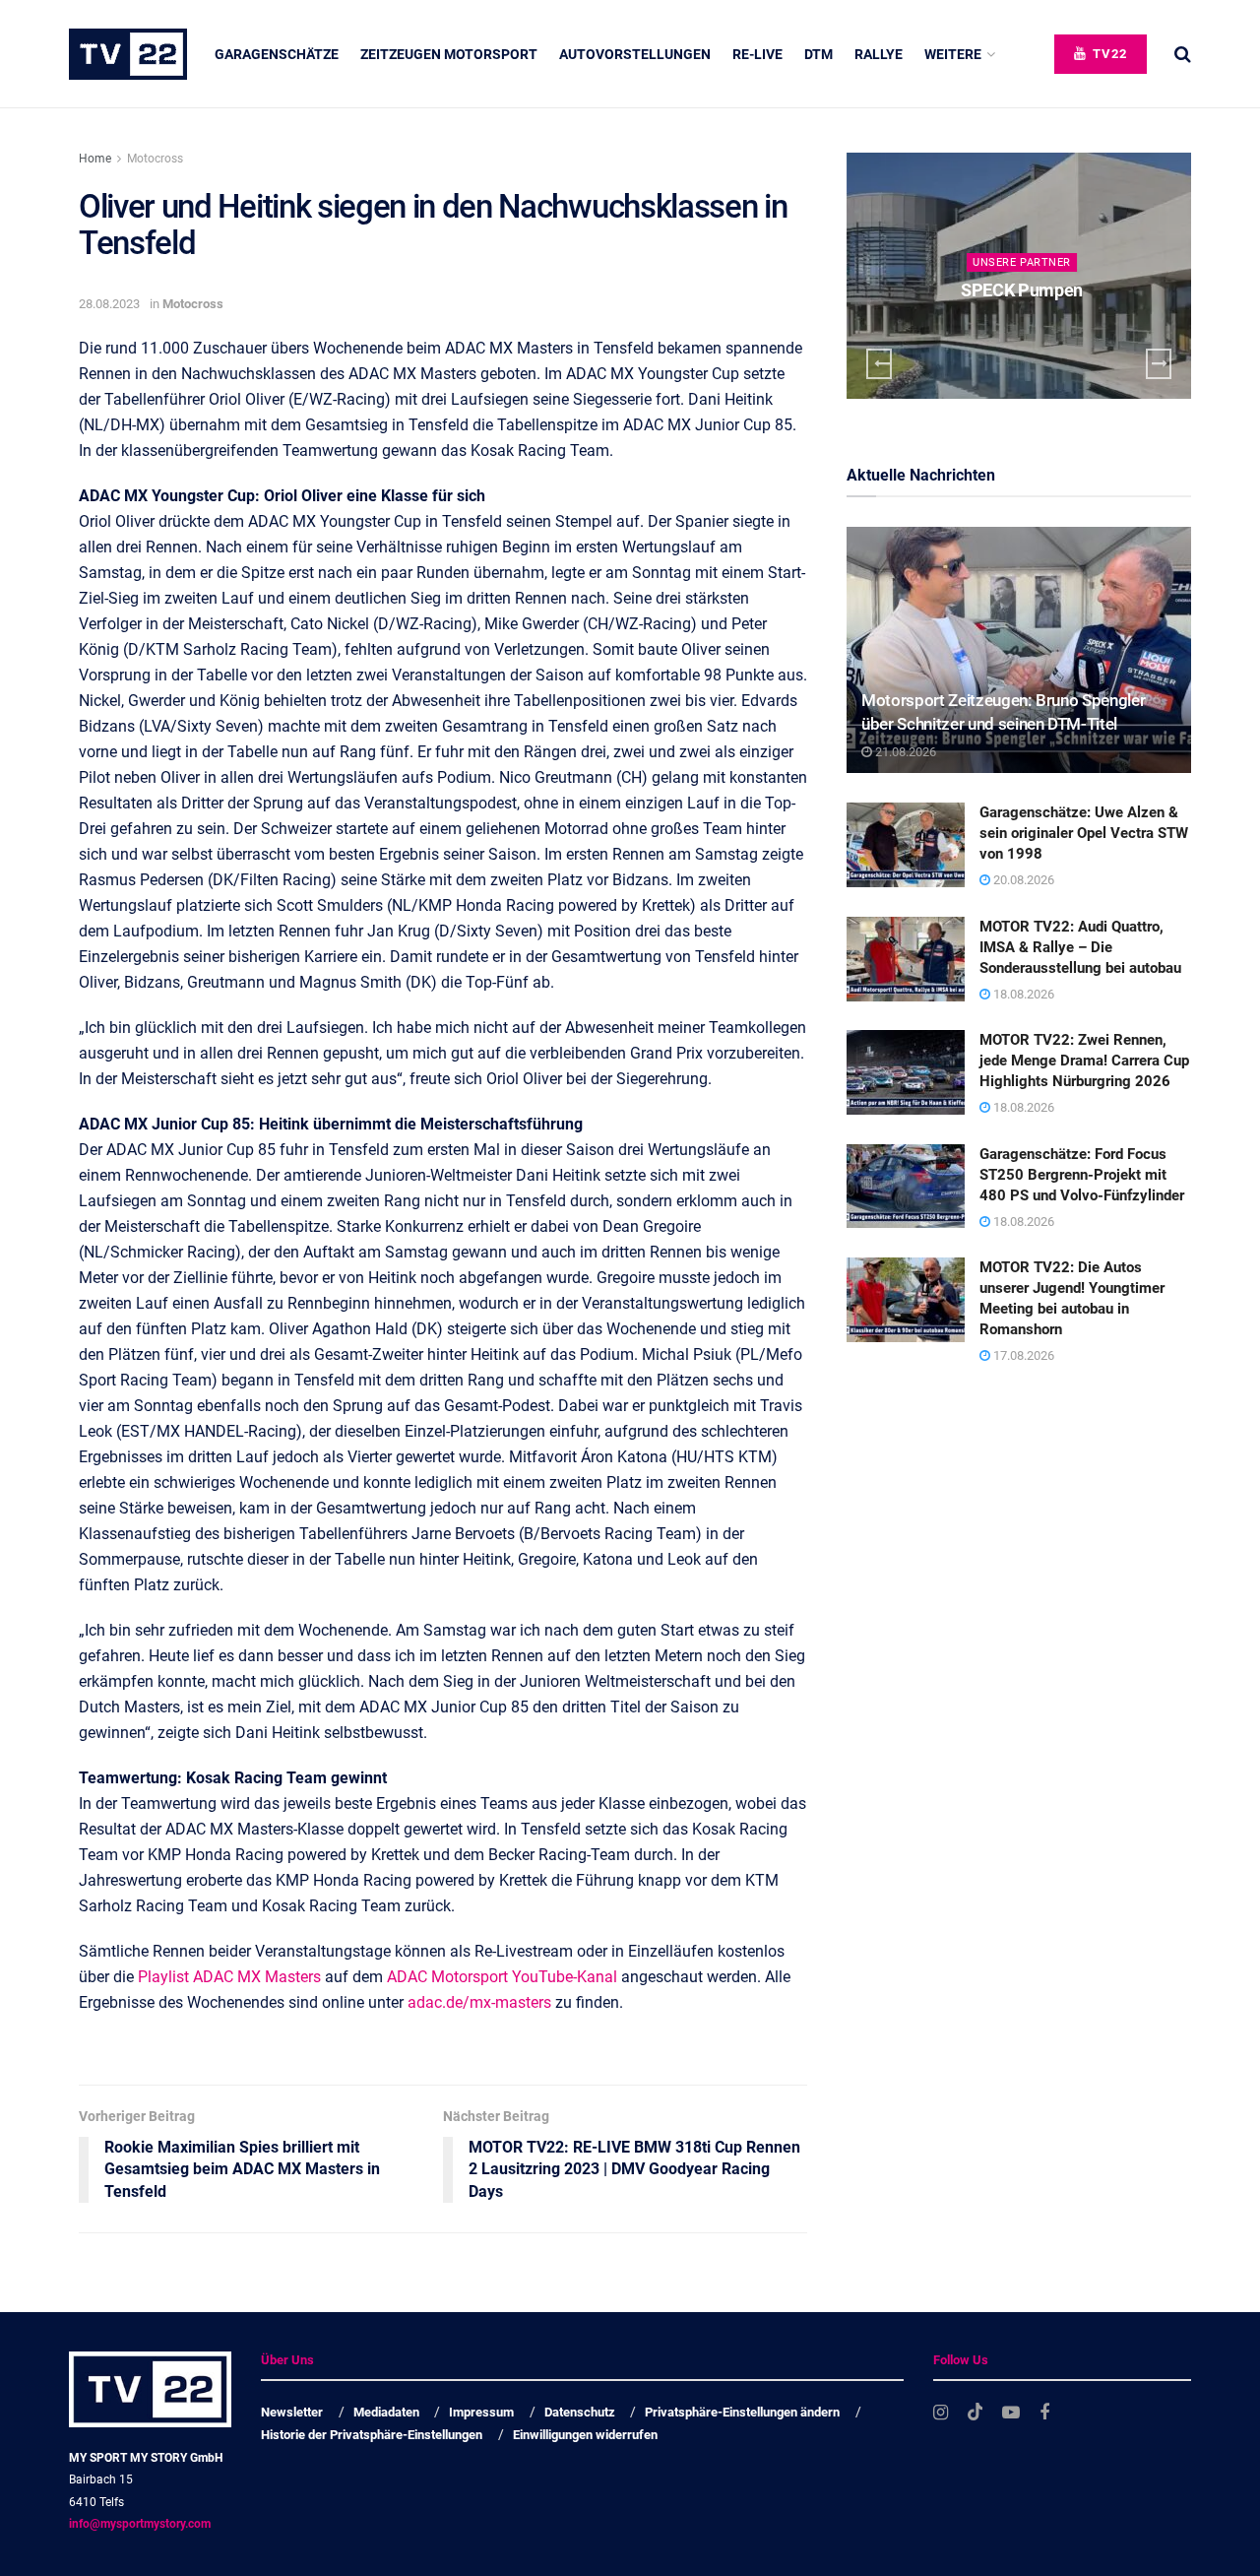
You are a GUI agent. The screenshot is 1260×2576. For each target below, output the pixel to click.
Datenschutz (580, 2412)
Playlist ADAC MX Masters (229, 1977)
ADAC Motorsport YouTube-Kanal (502, 1977)
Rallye (879, 54)
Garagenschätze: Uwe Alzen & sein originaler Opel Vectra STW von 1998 (1084, 833)
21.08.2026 (904, 752)
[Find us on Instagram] (941, 2413)
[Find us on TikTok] (976, 2413)
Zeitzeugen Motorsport (449, 54)
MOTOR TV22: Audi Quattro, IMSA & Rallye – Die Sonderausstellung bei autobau (1080, 947)
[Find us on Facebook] (1044, 2413)
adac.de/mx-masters (479, 2002)
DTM (819, 54)
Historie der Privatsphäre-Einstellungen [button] (372, 2435)
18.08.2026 (1022, 994)
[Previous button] (879, 364)
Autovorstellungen (635, 54)
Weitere (953, 54)
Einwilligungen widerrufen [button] (585, 2435)
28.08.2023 (109, 304)
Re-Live (757, 54)
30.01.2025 (1026, 328)
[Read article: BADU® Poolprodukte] (1019, 276)
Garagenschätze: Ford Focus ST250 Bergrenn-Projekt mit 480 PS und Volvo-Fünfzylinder (1082, 1175)
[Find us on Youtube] (1011, 2413)
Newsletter (292, 2412)
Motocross (155, 159)
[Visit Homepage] (128, 54)
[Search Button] (1183, 54)
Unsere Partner (1022, 262)
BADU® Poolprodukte (1022, 290)
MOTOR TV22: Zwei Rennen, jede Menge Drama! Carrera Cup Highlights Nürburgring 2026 (1084, 1061)
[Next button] (1159, 364)
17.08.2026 (1022, 1355)
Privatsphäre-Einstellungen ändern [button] (742, 2412)
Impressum (481, 2412)
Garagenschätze (277, 54)
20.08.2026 (1022, 880)
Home (95, 159)
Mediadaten (386, 2412)
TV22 (1108, 54)
